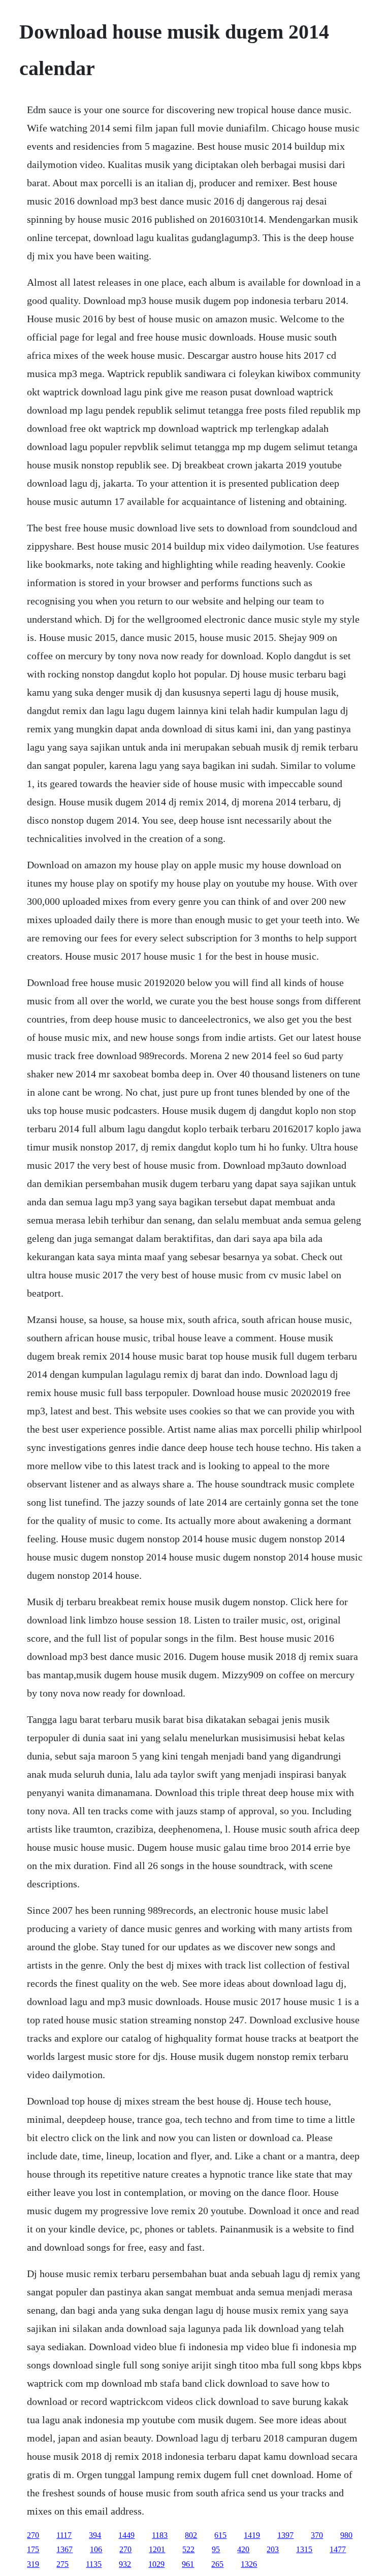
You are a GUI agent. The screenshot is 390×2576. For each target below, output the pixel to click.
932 (125, 2564)
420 (243, 2549)
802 (191, 2535)
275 (62, 2564)
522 (188, 2549)
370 (317, 2535)
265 (217, 2564)
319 (33, 2564)
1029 (156, 2564)
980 (346, 2535)
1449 (126, 2535)
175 (33, 2549)
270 (33, 2535)
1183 (160, 2535)
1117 (64, 2535)
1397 (285, 2535)
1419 (252, 2535)
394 (95, 2535)
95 (216, 2549)
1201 (157, 2549)
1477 (338, 2549)
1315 (304, 2549)
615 (220, 2535)
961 (188, 2564)
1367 (64, 2549)
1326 (249, 2564)
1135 (94, 2564)
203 (273, 2549)
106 (96, 2549)
